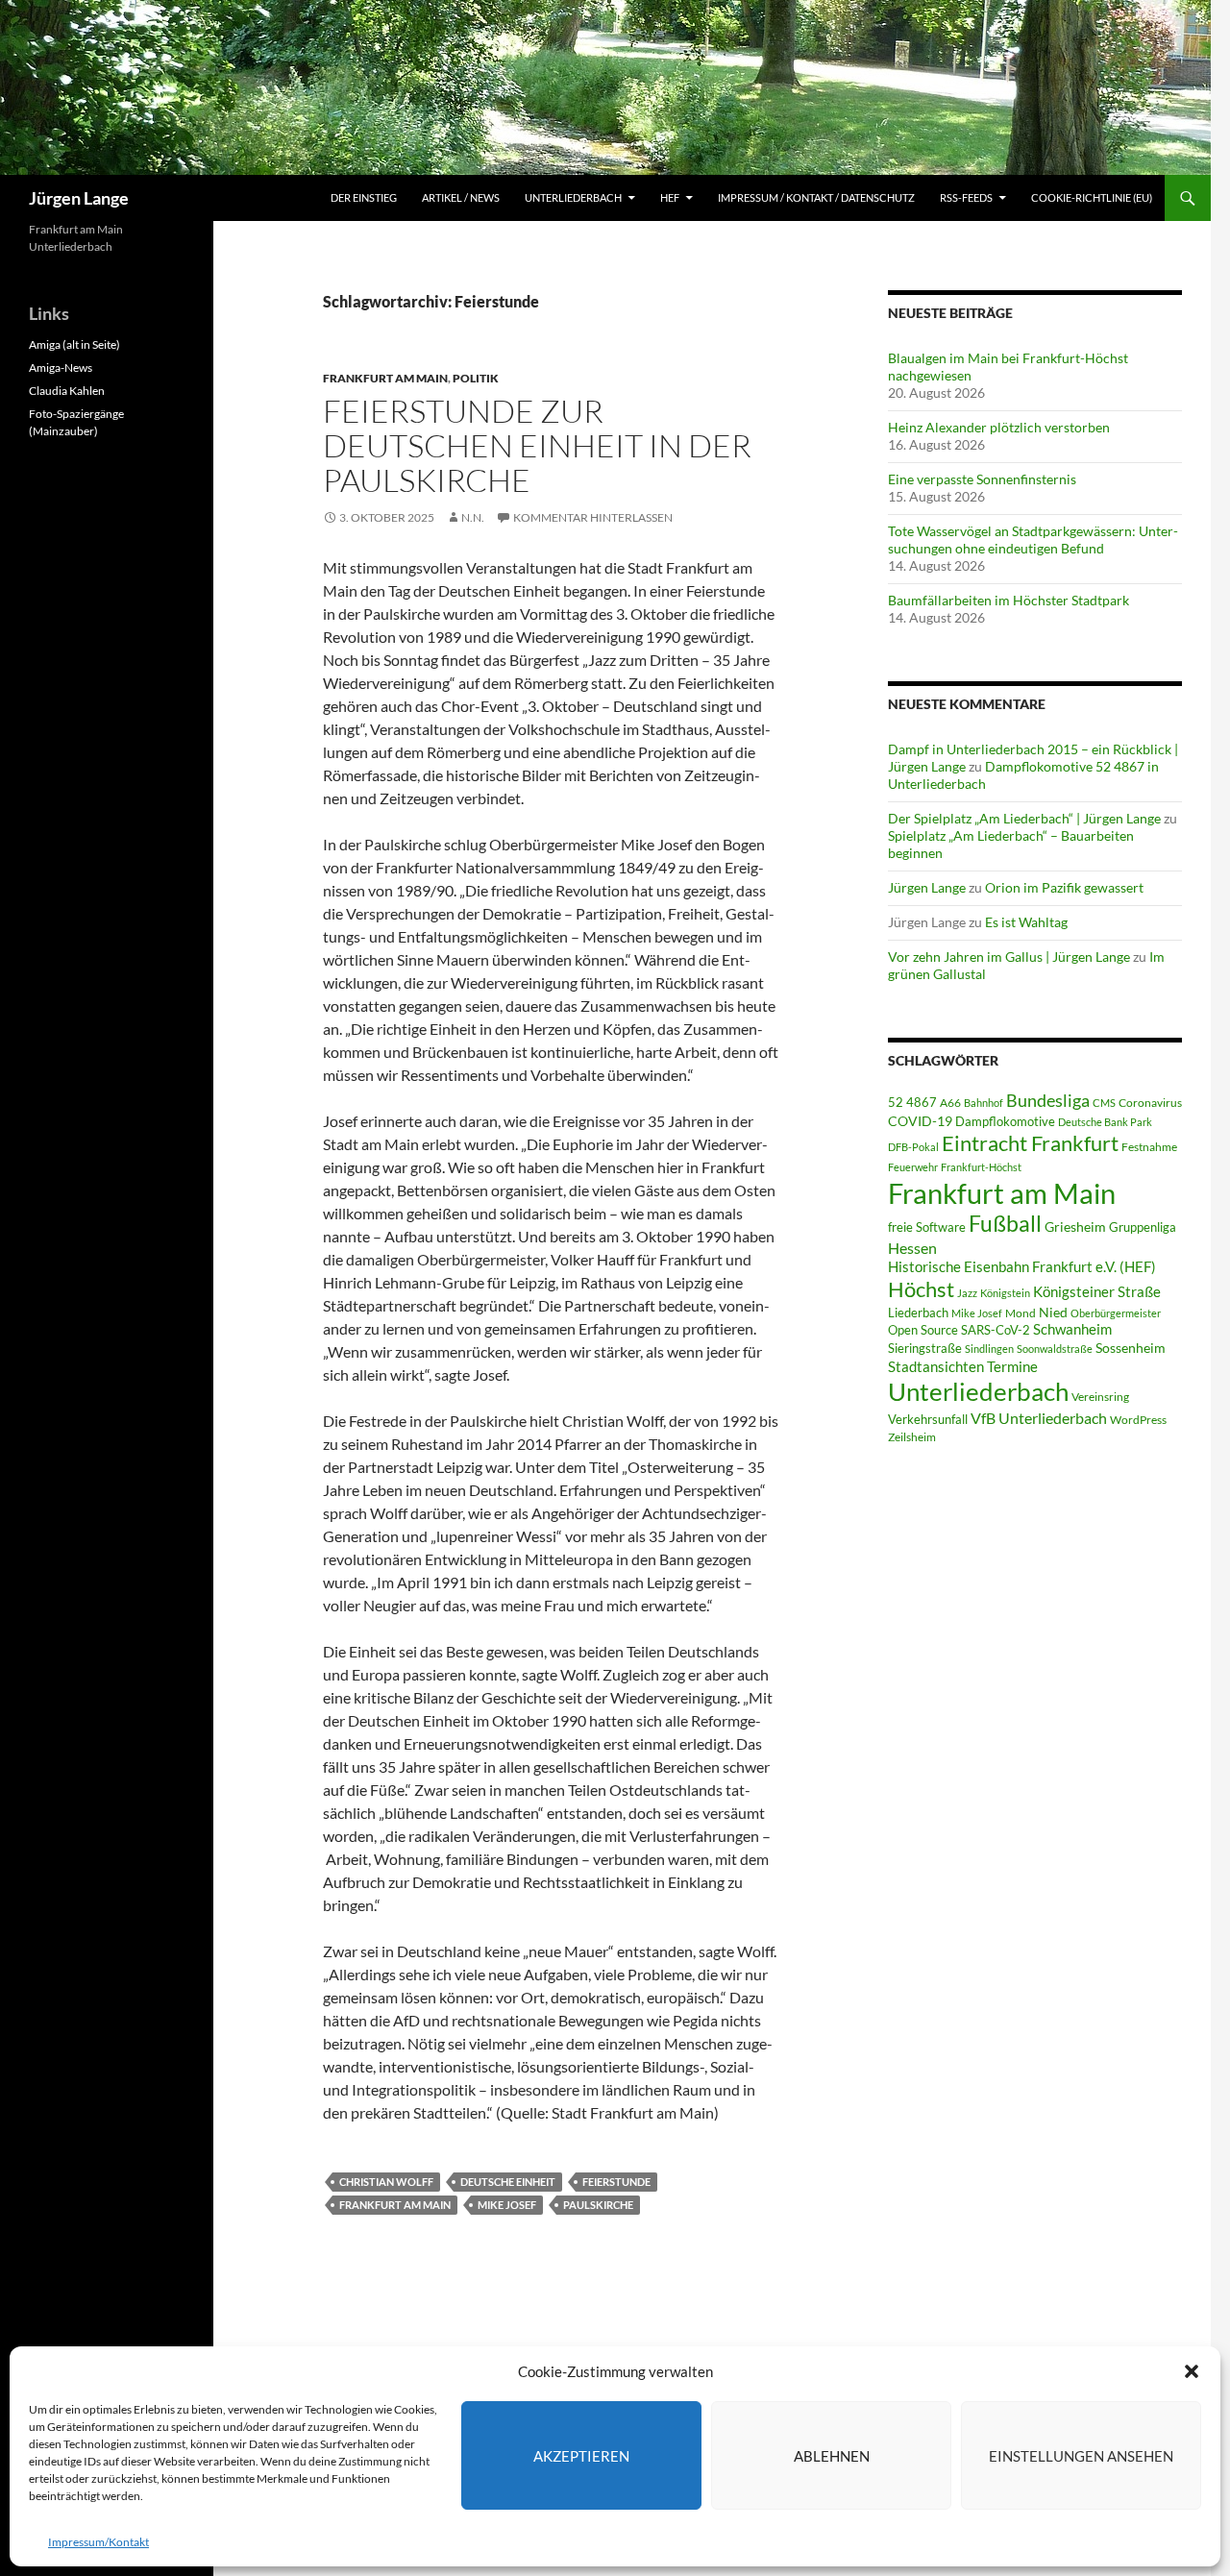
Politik (476, 378)
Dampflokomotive (1005, 1121)
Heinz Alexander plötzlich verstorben (999, 427)
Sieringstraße (925, 1348)
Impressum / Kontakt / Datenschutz (816, 197)
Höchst (921, 1289)
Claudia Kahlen (67, 391)
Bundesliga (1048, 1100)
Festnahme (1149, 1147)
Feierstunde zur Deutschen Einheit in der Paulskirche (537, 445)
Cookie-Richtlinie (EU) (1092, 197)
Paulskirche (598, 2205)
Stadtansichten (936, 1367)
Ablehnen (832, 2456)
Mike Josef (507, 2205)
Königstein (1005, 1293)
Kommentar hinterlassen (593, 517)
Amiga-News (61, 368)
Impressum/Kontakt (98, 2542)
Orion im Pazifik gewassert (1064, 887)
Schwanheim (1072, 1329)
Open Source (923, 1330)
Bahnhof (984, 1103)
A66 (950, 1103)
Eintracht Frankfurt (1030, 1143)
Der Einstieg (364, 197)
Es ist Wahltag (1026, 922)
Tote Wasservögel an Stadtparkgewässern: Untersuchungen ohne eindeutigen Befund (1033, 540)
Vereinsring (1100, 1397)
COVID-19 (920, 1121)
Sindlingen (989, 1349)
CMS (1104, 1103)
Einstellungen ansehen (1081, 2456)
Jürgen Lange (79, 198)
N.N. (473, 517)
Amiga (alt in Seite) (74, 344)
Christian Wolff (386, 2182)
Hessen (912, 1248)
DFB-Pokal (913, 1147)
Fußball (1005, 1224)
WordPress (1138, 1420)
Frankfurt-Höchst (981, 1167)
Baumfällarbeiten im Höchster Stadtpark (1009, 600)
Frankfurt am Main (385, 378)
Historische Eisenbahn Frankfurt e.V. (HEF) (1022, 1266)
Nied (1053, 1313)
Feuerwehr (913, 1167)
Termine (1012, 1366)
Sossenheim (1131, 1348)
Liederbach (918, 1313)
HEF (670, 197)
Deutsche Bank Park (1105, 1122)
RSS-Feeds (966, 197)
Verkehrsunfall (928, 1419)
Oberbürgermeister (1116, 1313)
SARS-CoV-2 (996, 1330)
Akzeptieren (581, 2456)
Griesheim (1075, 1227)
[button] (1192, 2371)
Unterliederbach (573, 197)
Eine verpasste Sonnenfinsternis (982, 479)
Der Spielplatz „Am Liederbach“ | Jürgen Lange (1024, 818)
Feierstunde (616, 2182)
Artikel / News (461, 197)
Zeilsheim (912, 1437)
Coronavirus (1150, 1103)
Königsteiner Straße (1097, 1291)
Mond (1021, 1313)
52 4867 (912, 1102)
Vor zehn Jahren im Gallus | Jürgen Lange (1009, 957)
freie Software (927, 1227)
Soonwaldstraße (1055, 1349)
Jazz (967, 1293)
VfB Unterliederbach (1039, 1418)
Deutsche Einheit (508, 2182)
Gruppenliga (1143, 1227)
